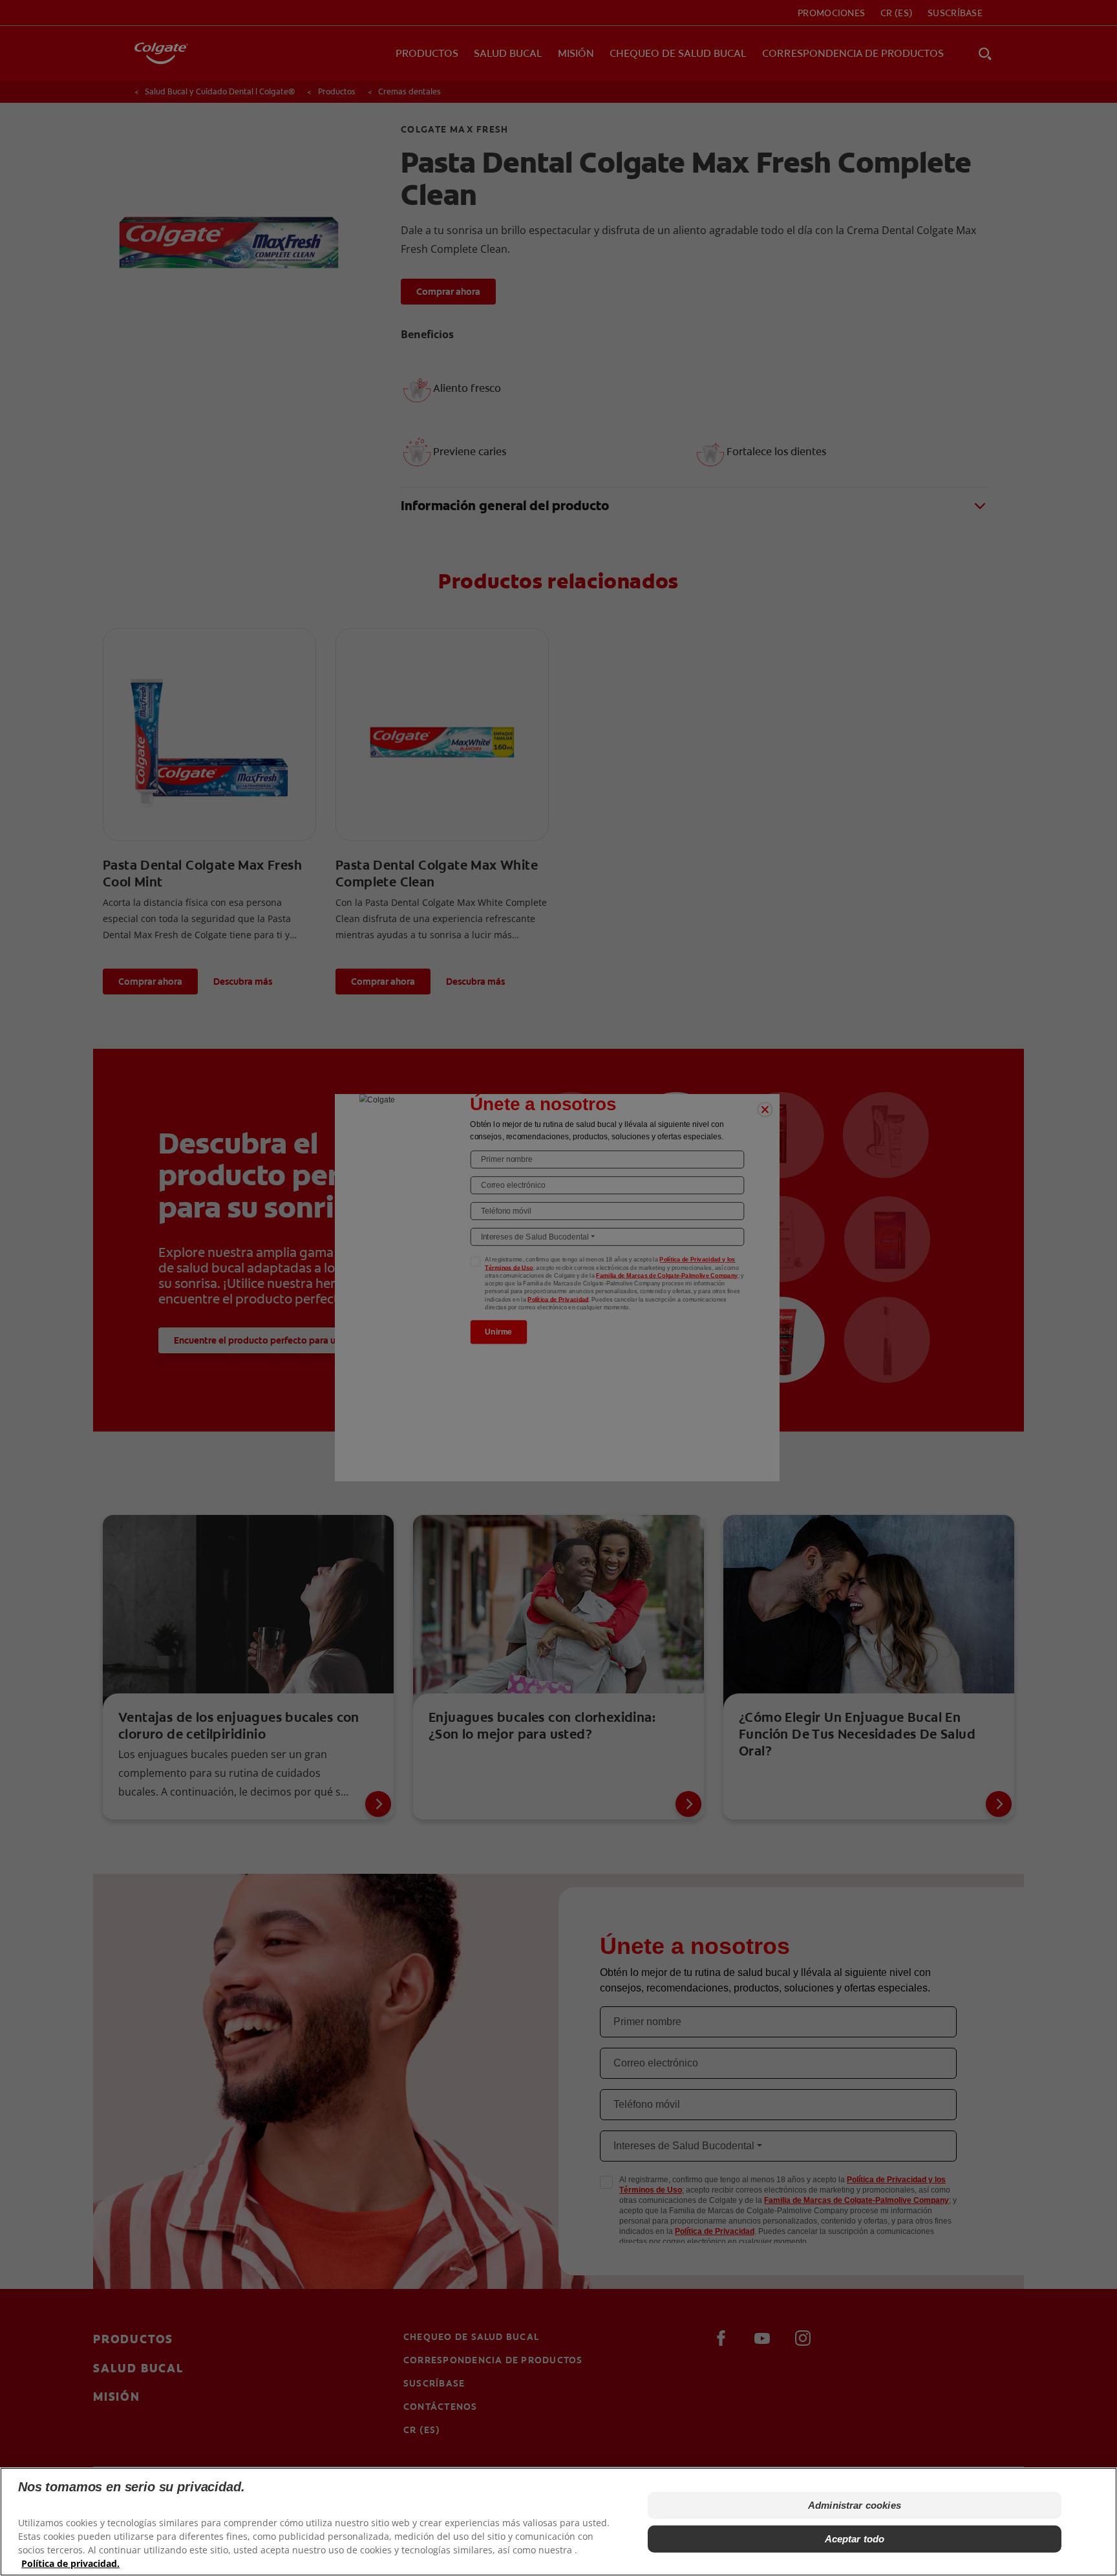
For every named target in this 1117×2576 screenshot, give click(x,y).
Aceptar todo (855, 2539)
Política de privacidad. (70, 2563)
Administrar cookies (855, 2505)
